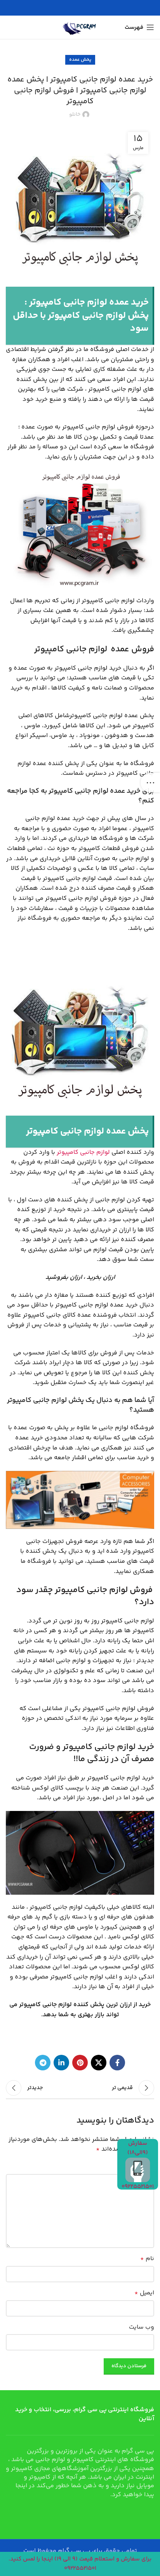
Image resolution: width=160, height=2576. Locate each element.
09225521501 (138, 2187)
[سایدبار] (150, 783)
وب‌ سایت (142, 2327)
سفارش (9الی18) (138, 2148)
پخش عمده (80, 60)
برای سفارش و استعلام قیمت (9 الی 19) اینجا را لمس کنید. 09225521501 (80, 2564)
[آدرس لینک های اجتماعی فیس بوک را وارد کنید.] (117, 2063)
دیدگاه (142, 2167)
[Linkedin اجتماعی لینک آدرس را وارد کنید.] (61, 2063)
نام (147, 2259)
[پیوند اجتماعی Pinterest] (80, 2063)
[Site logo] (80, 27)
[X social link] (99, 2063)
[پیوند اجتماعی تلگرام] (43, 2063)
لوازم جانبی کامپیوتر (83, 1152)
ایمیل (144, 2293)
